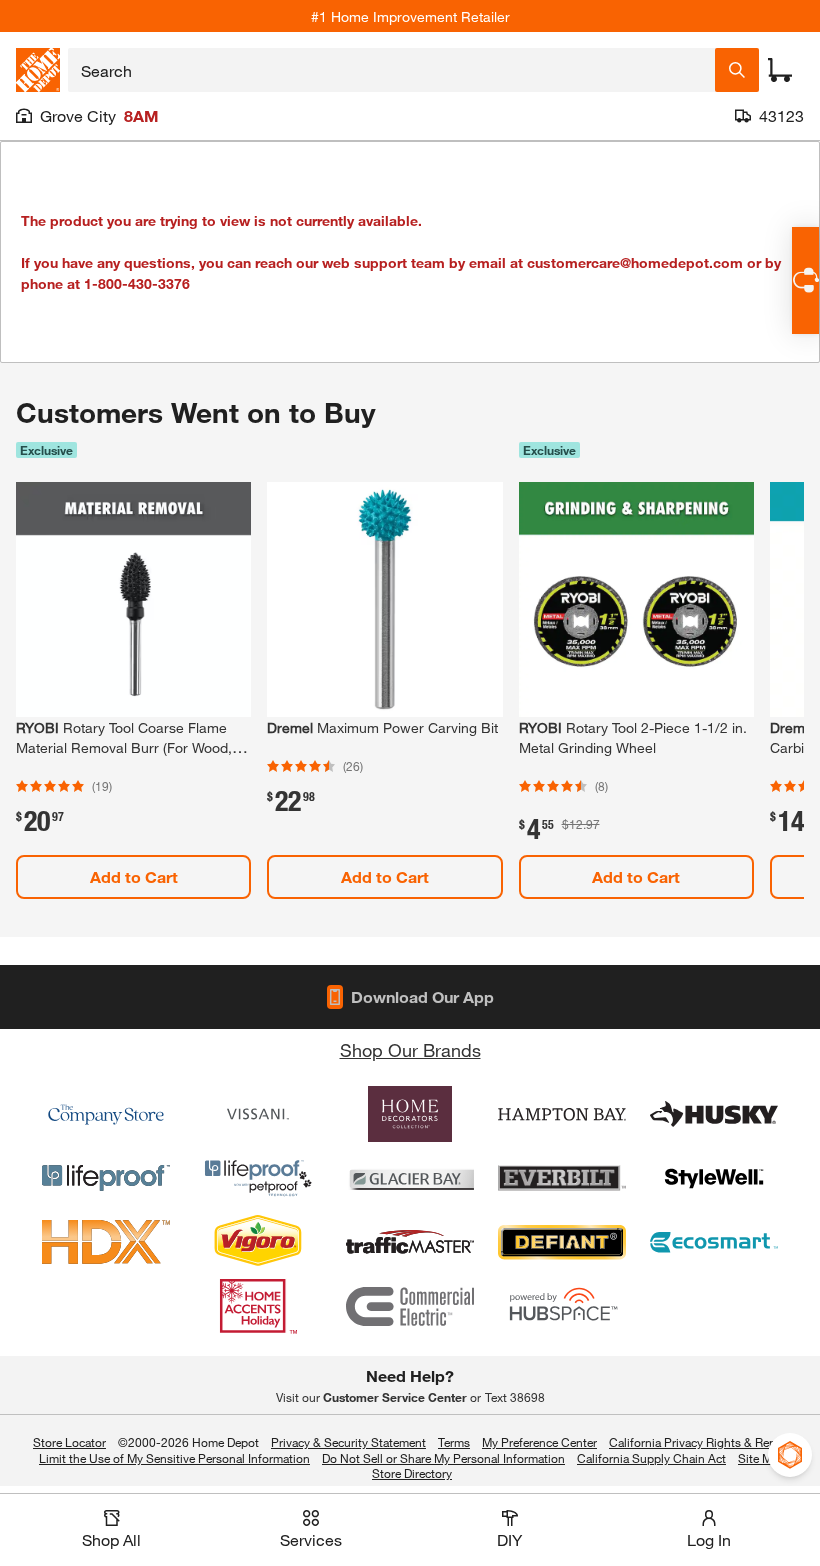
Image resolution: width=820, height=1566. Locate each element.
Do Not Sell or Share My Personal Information (443, 1458)
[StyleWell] (714, 1178)
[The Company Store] (106, 1114)
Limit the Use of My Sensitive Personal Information (174, 1458)
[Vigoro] (258, 1242)
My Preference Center (539, 1442)
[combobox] (391, 70)
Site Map (761, 1459)
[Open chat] (805, 280)
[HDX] (106, 1242)
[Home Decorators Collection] (410, 1114)
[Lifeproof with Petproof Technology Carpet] (258, 1178)
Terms (454, 1442)
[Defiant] (562, 1242)
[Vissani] (258, 1114)
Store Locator (69, 1442)
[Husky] (714, 1114)
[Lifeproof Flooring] (106, 1178)
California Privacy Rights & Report (700, 1442)
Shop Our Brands (410, 1050)
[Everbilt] (562, 1178)
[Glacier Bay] (410, 1178)
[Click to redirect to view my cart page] (780, 70)
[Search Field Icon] (737, 70)
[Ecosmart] (714, 1242)
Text (515, 1397)
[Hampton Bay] (562, 1114)
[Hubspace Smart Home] (562, 1306)
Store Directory (412, 1474)
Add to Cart (134, 876)
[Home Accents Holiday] (258, 1306)
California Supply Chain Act (651, 1458)
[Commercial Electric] (410, 1306)
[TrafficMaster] (410, 1242)
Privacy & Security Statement (348, 1442)
